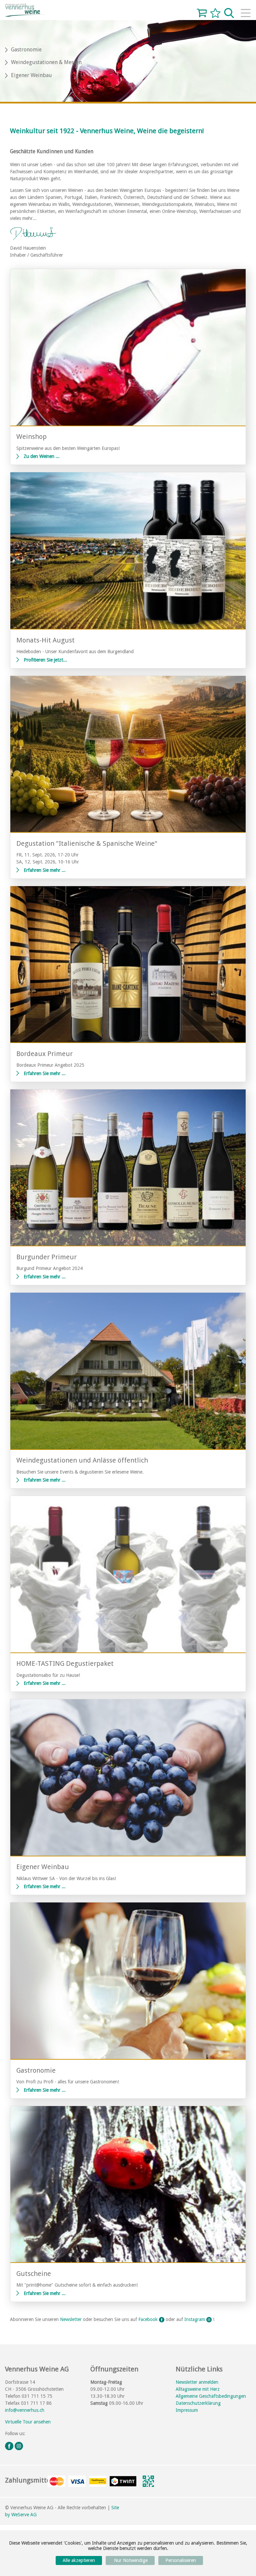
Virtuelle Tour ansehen (28, 2422)
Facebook (149, 2319)
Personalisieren (181, 2560)
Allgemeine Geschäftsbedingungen (211, 2396)
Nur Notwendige (130, 2560)
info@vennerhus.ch (25, 2410)
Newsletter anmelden (197, 2382)
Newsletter (71, 2319)
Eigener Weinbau (31, 75)
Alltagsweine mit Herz (198, 2389)
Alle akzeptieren (79, 2560)
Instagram (195, 2319)
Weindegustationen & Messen (46, 62)
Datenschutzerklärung (198, 2403)
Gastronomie (26, 50)
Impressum (187, 2410)
